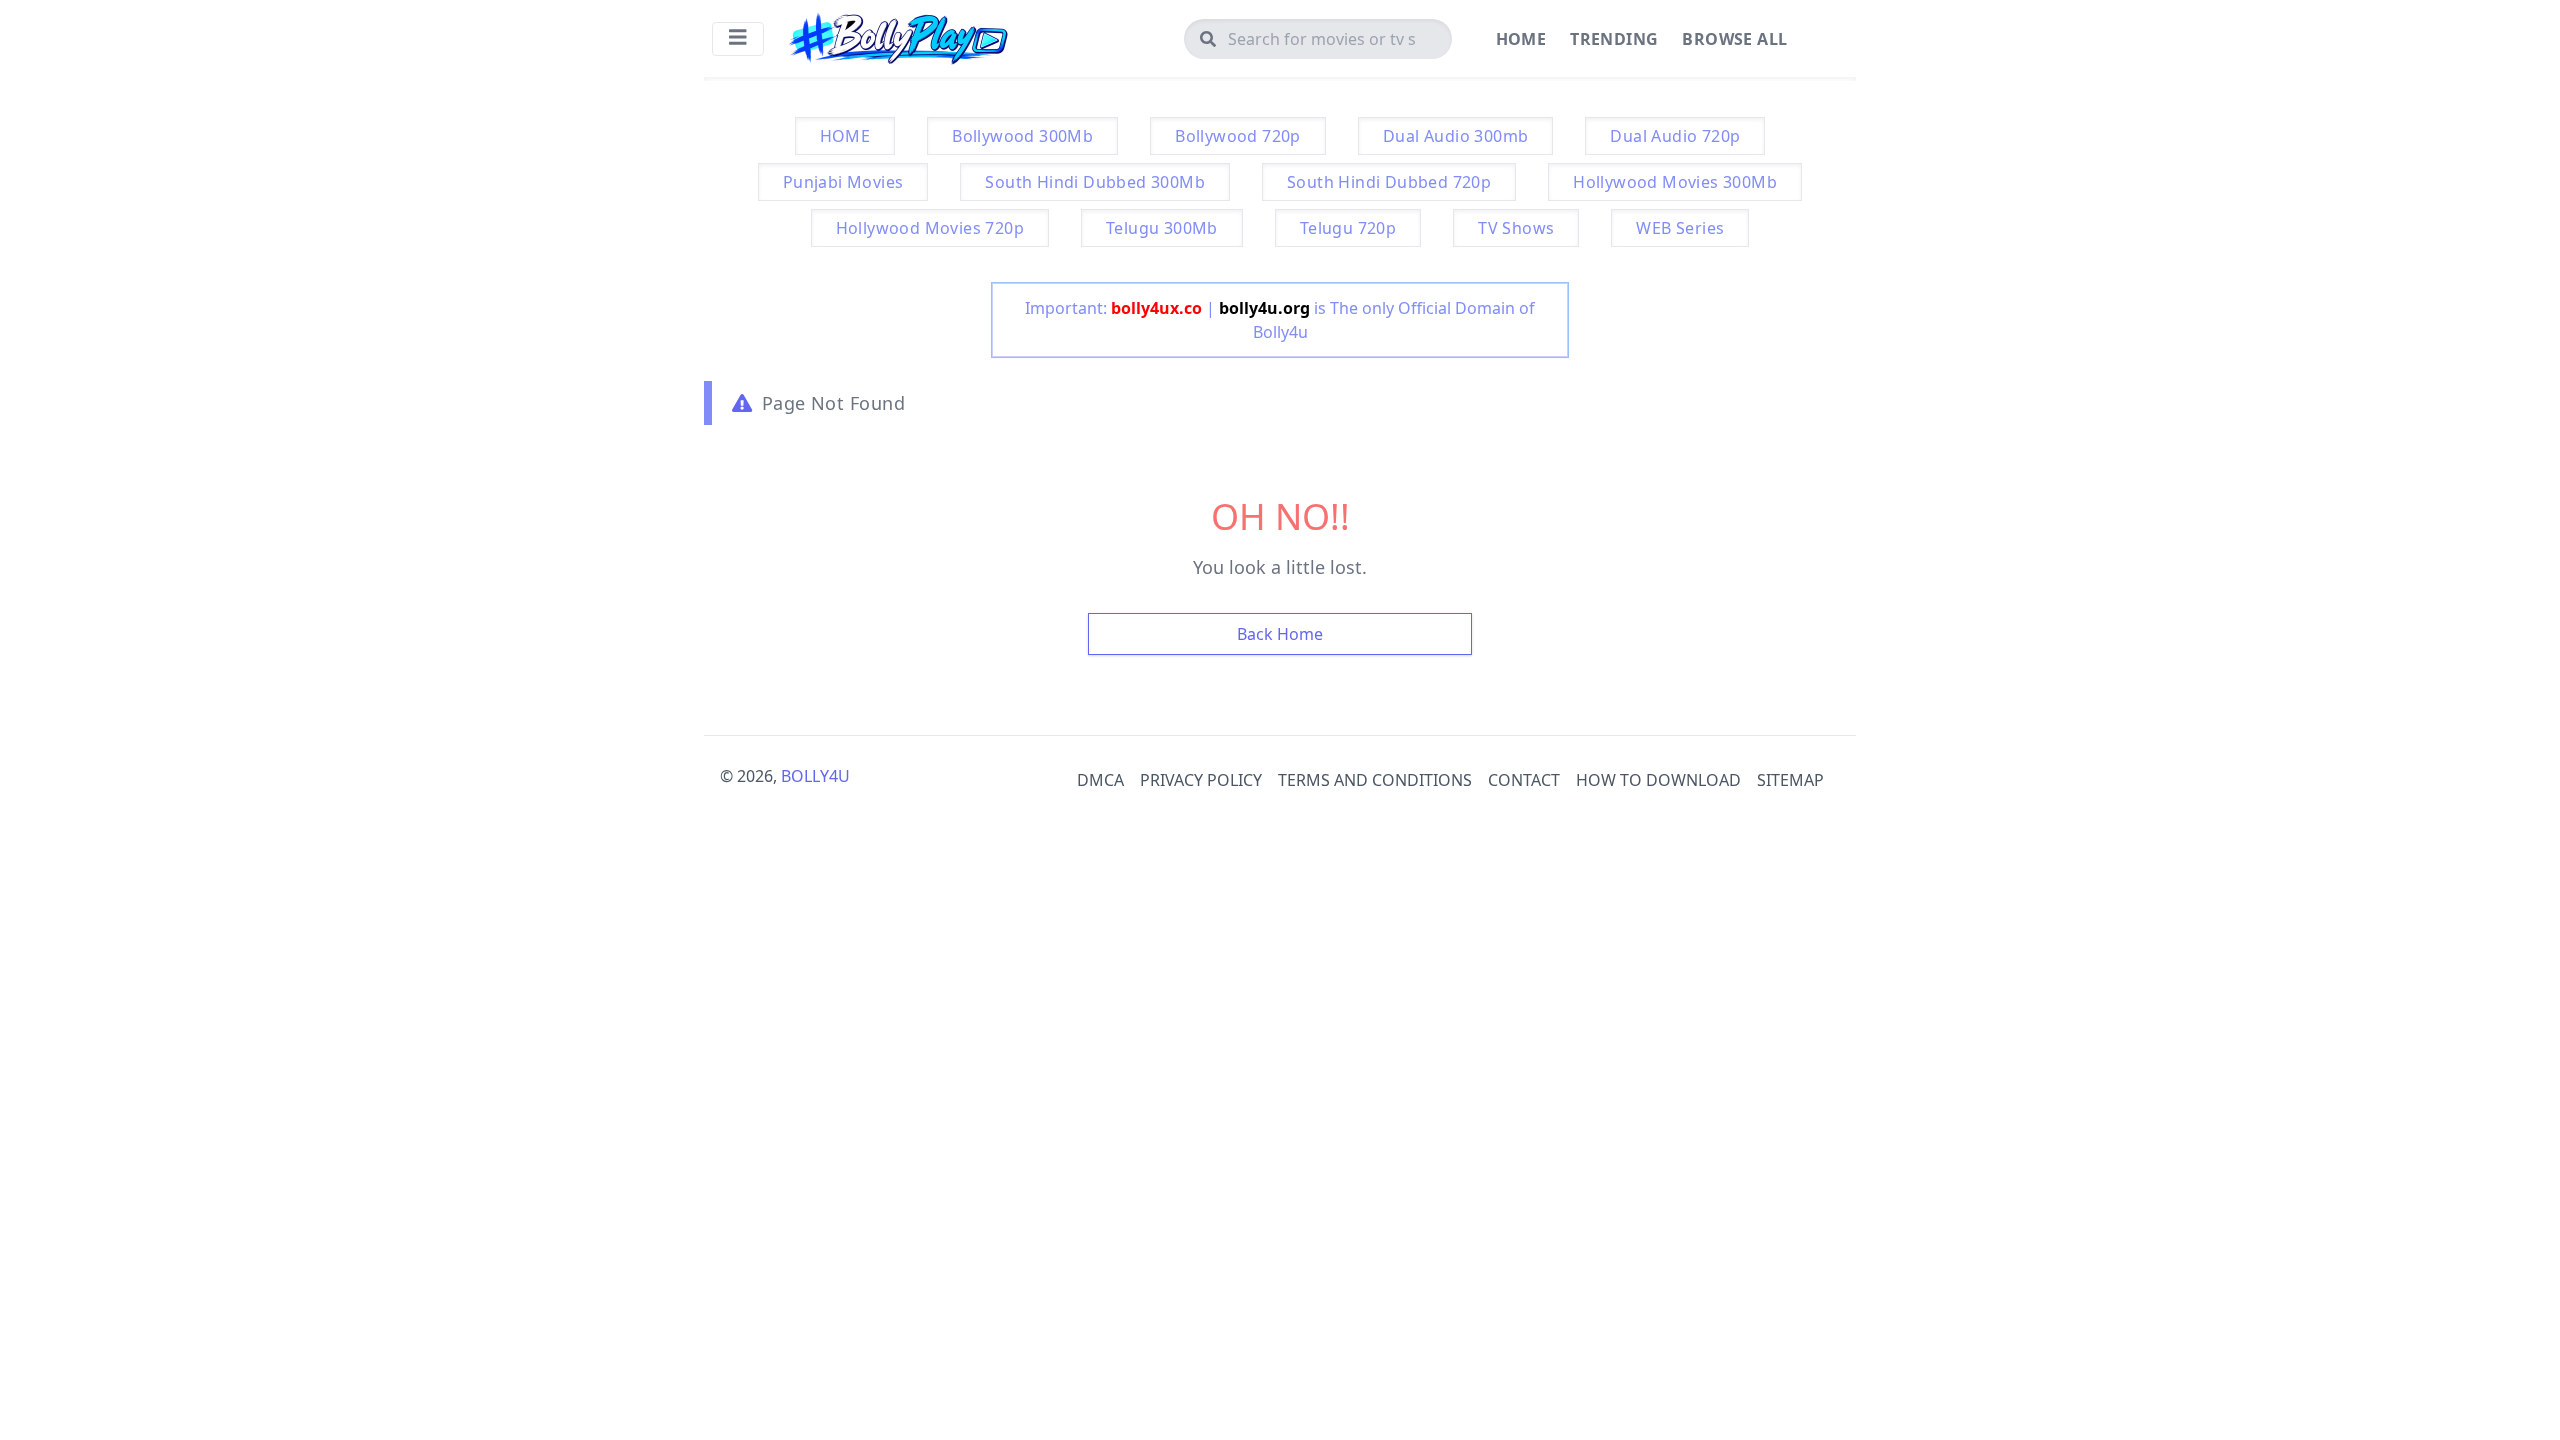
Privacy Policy (1201, 780)
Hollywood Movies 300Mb (1675, 182)
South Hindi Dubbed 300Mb (1095, 182)
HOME (845, 136)
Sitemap (1790, 780)
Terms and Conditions (1375, 780)
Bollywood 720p (1238, 136)
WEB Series (1680, 228)
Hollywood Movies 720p (930, 228)
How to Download (1658, 780)
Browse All (1734, 39)
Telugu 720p (1348, 228)
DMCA (1100, 780)
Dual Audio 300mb (1455, 136)
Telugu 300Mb (1162, 228)
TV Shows (1516, 228)
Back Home (1280, 634)
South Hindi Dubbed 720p (1389, 182)
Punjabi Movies (843, 182)
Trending (1614, 39)
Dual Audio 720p (1675, 136)
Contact (1524, 780)
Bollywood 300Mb (1022, 136)
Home (1521, 39)
